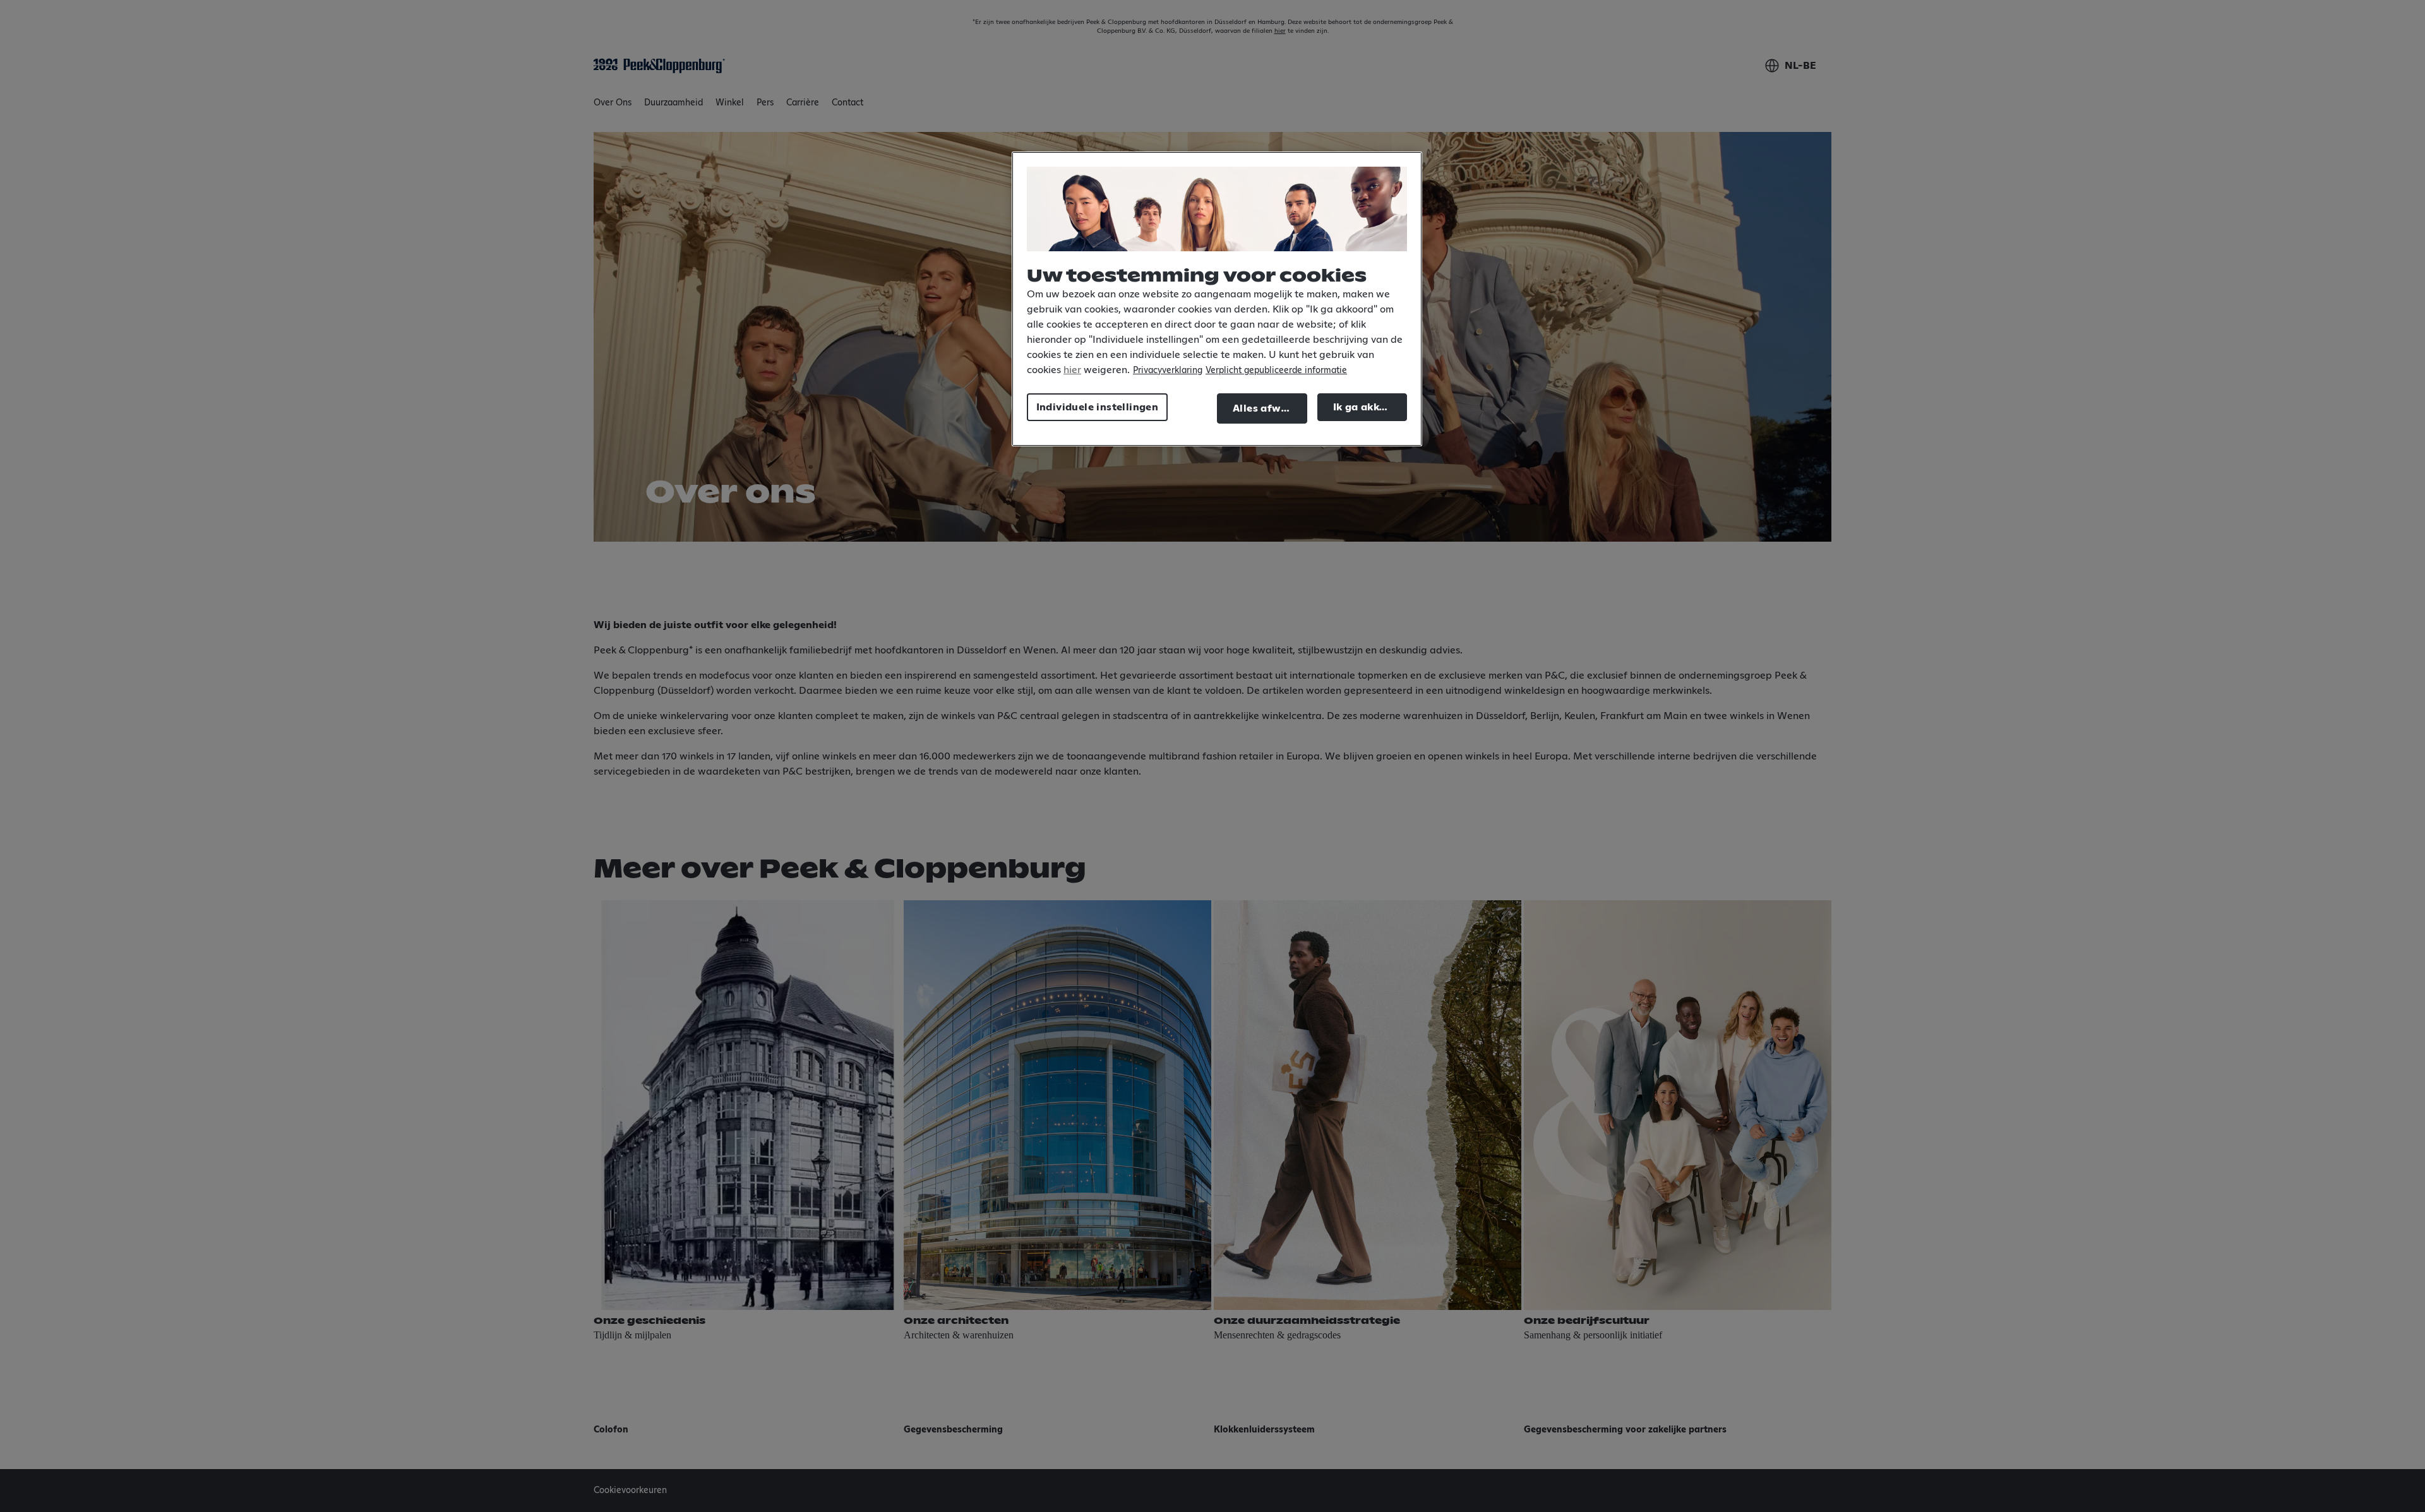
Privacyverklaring (1168, 371)
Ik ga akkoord (1368, 407)
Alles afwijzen (1269, 408)
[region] (1217, 299)
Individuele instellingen (1098, 407)
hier (1072, 370)
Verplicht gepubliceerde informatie (1276, 371)
